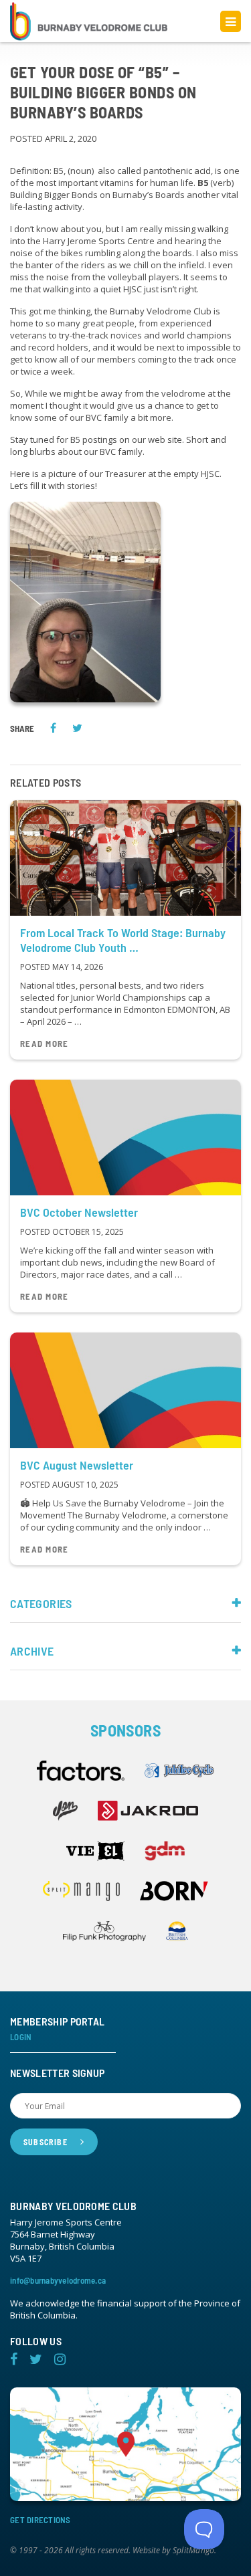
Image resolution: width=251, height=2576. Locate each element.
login (21, 2037)
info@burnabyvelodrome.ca (58, 2280)
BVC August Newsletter (77, 1465)
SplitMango (193, 2551)
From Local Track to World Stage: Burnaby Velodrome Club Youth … (123, 940)
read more (45, 1044)
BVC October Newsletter (79, 1212)
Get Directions (40, 2520)
